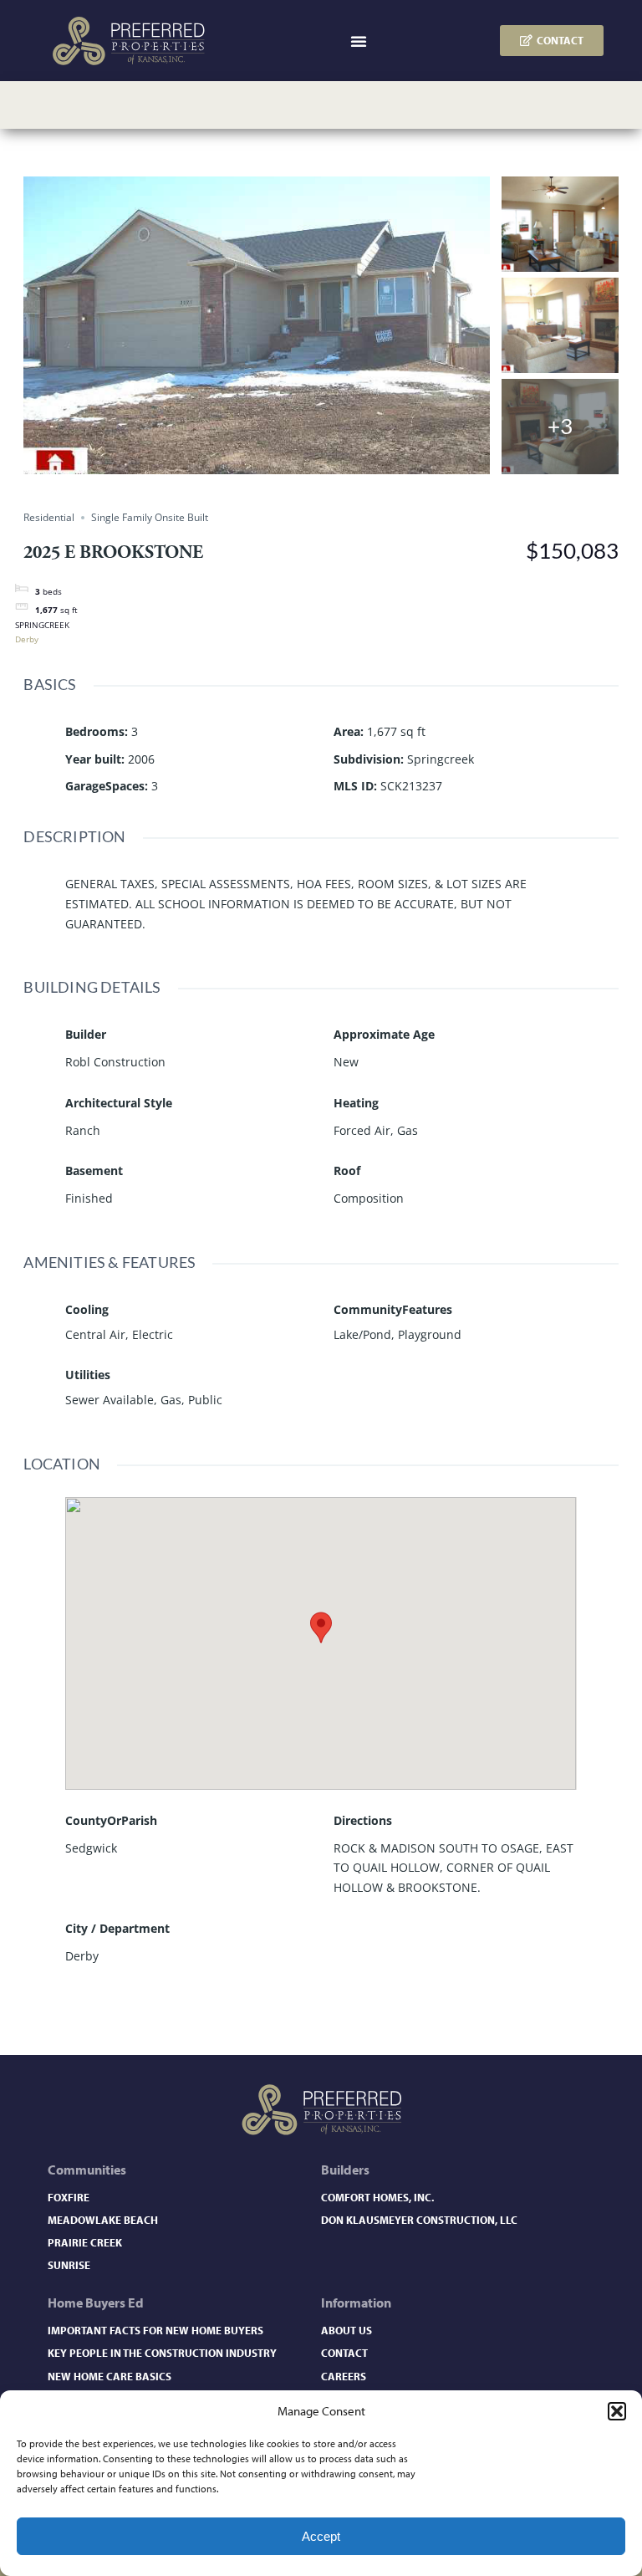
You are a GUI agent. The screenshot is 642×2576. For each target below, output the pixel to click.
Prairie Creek (85, 2242)
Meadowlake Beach (103, 2220)
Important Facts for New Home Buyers (155, 2330)
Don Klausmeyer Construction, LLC (419, 2220)
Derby (27, 639)
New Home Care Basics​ (110, 2376)
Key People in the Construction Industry (162, 2353)
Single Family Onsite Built (150, 517)
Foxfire (69, 2197)
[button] (617, 2411)
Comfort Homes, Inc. (377, 2197)
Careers (344, 2376)
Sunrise (69, 2265)
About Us (346, 2330)
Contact (344, 2353)
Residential (49, 517)
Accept (321, 2536)
